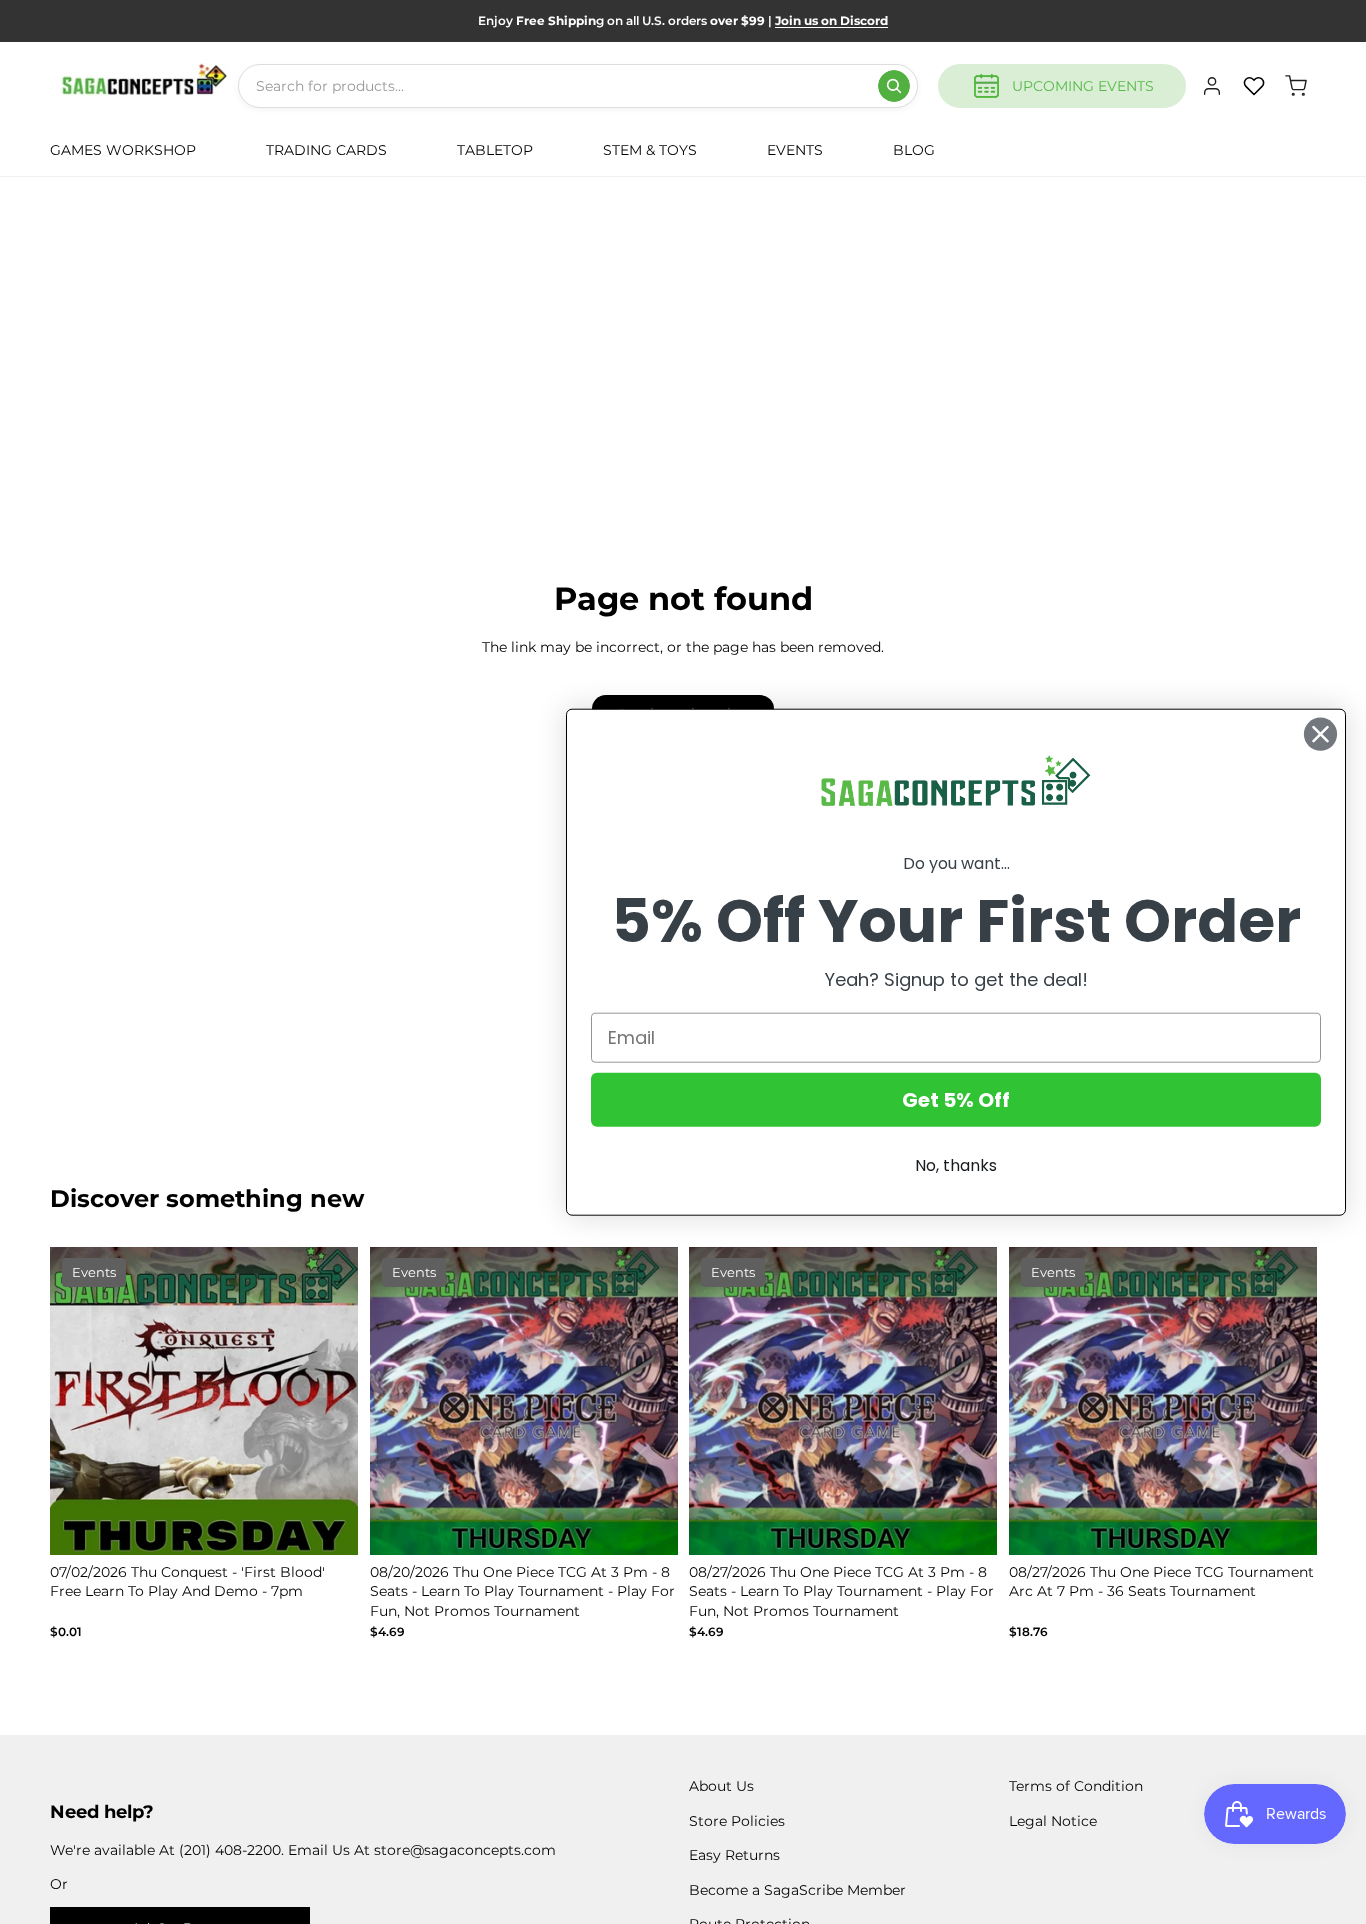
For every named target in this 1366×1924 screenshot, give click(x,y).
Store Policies (737, 1821)
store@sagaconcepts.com (465, 1850)
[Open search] (894, 86)
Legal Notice (1053, 1821)
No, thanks (956, 1164)
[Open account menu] (1212, 86)
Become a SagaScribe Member (797, 1890)
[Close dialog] (1320, 734)
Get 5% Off (956, 1099)
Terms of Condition (1076, 1786)
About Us (721, 1786)
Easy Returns (734, 1855)
